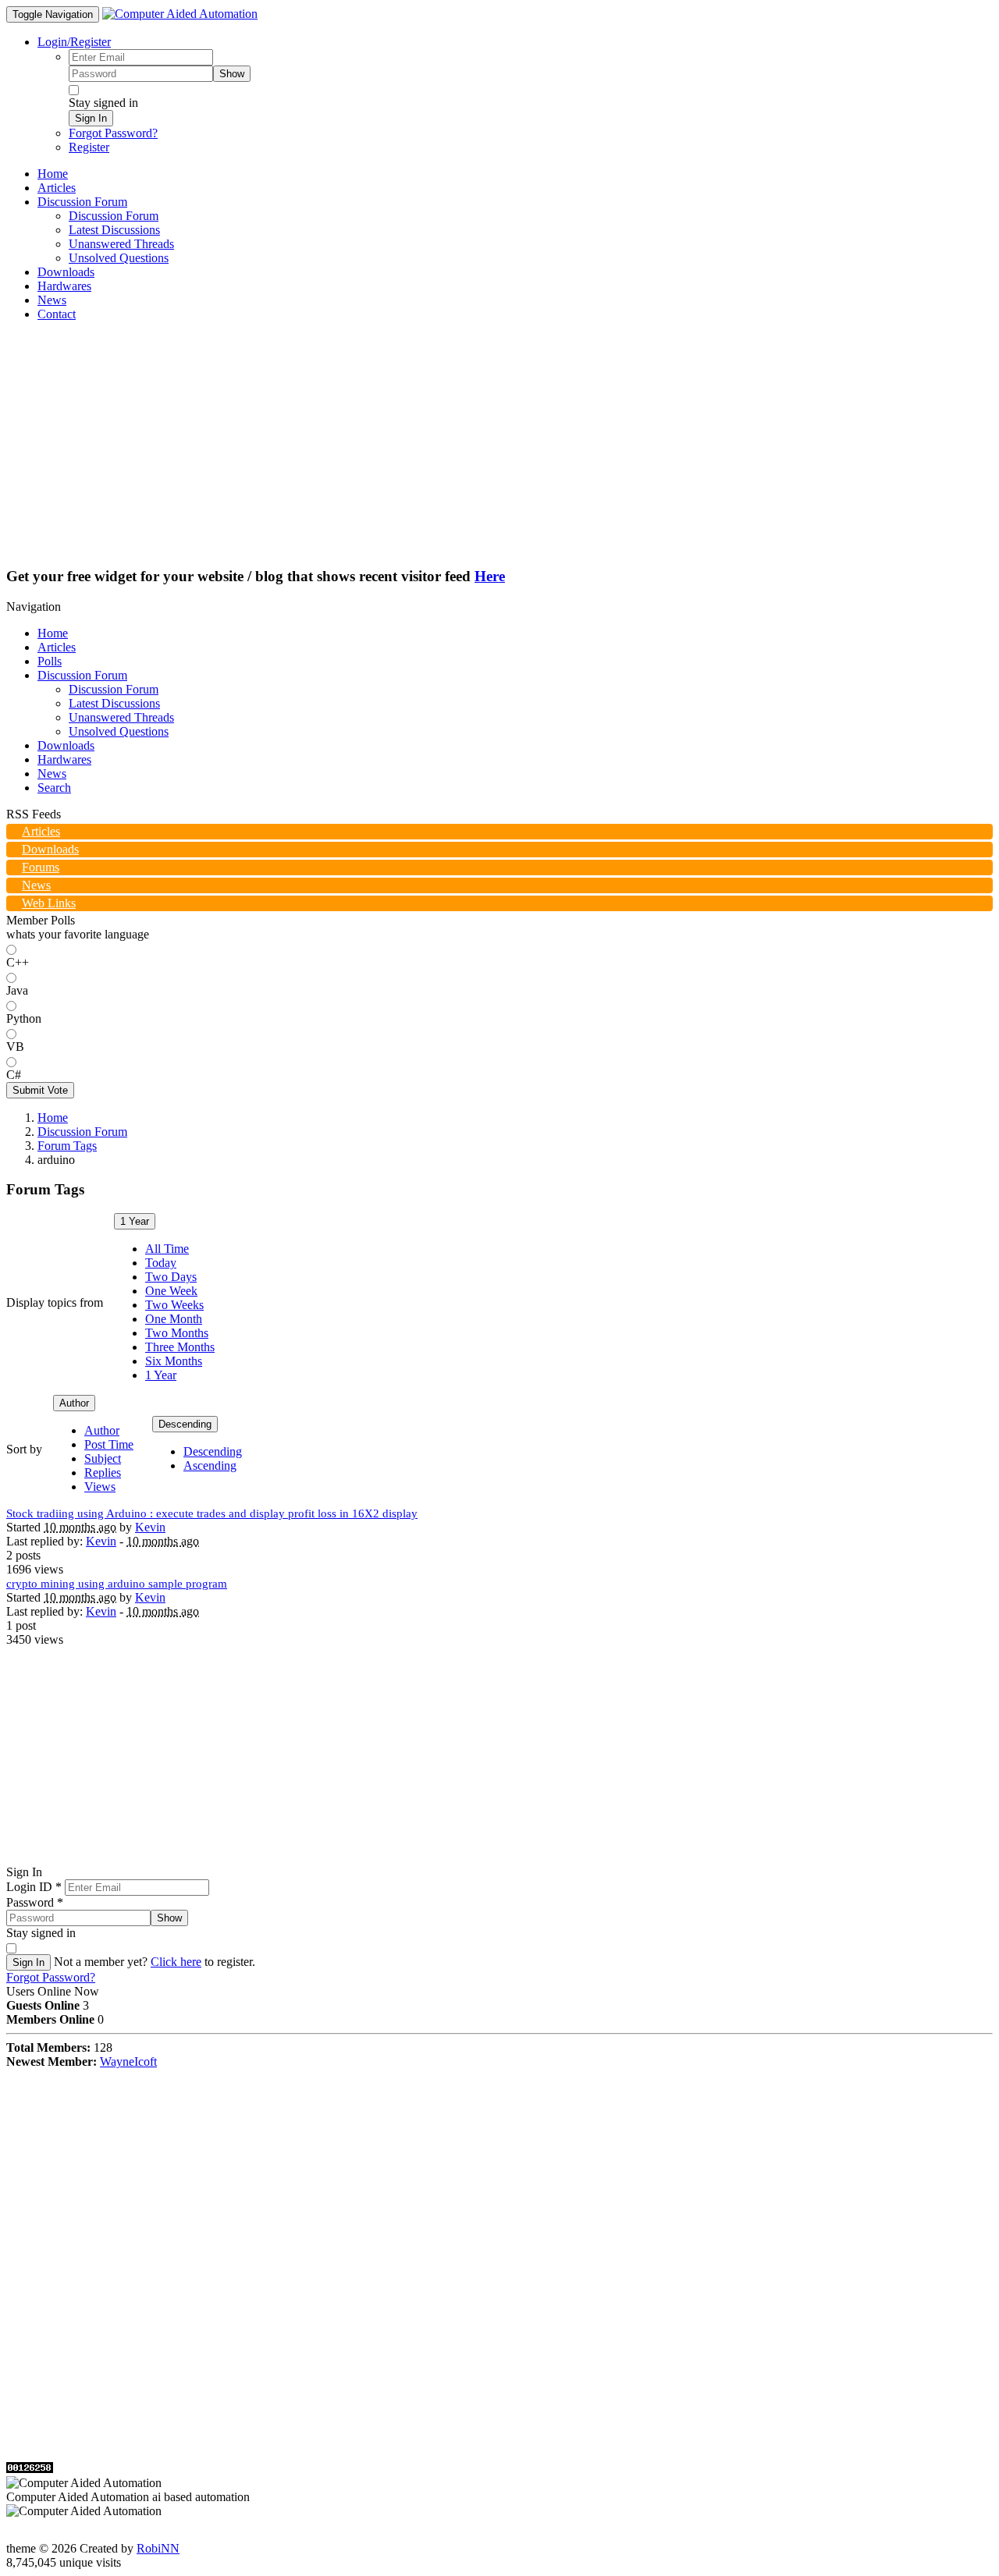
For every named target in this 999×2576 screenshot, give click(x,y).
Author (74, 1403)
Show (232, 74)
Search (54, 788)
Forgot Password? (113, 133)
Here (490, 576)
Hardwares (64, 759)
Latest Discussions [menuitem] (114, 230)
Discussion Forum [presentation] (82, 202)
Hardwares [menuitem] (64, 286)
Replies (103, 1473)
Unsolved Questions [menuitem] (119, 258)
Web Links (49, 903)
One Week (171, 1291)
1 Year (135, 1221)
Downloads (66, 745)
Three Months (180, 1347)
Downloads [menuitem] (66, 272)
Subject (103, 1458)
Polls (50, 661)
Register (89, 147)
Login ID (34, 1887)
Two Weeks (174, 1305)
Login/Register (74, 42)
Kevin (150, 1527)
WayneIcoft (128, 2062)
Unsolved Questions (119, 731)
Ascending (210, 1465)
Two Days (171, 1277)
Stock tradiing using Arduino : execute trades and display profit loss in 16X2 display (212, 1513)
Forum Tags (67, 1146)
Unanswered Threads (121, 717)
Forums (41, 867)
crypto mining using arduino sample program (117, 1584)
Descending (185, 1424)
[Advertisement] (499, 443)
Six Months (174, 1361)
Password (35, 1902)
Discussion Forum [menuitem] (114, 216)
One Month (174, 1319)
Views (100, 1487)
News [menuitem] (52, 300)
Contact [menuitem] (57, 314)
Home (53, 633)
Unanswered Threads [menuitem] (121, 244)
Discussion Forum (82, 675)
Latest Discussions (114, 703)
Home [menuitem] (53, 174)
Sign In (91, 118)
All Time (167, 1249)
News (52, 774)
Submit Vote (40, 1090)
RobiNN (158, 2548)
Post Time (109, 1444)
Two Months (177, 1333)
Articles (57, 647)
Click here (176, 1962)
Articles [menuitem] (57, 188)
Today (161, 1263)
